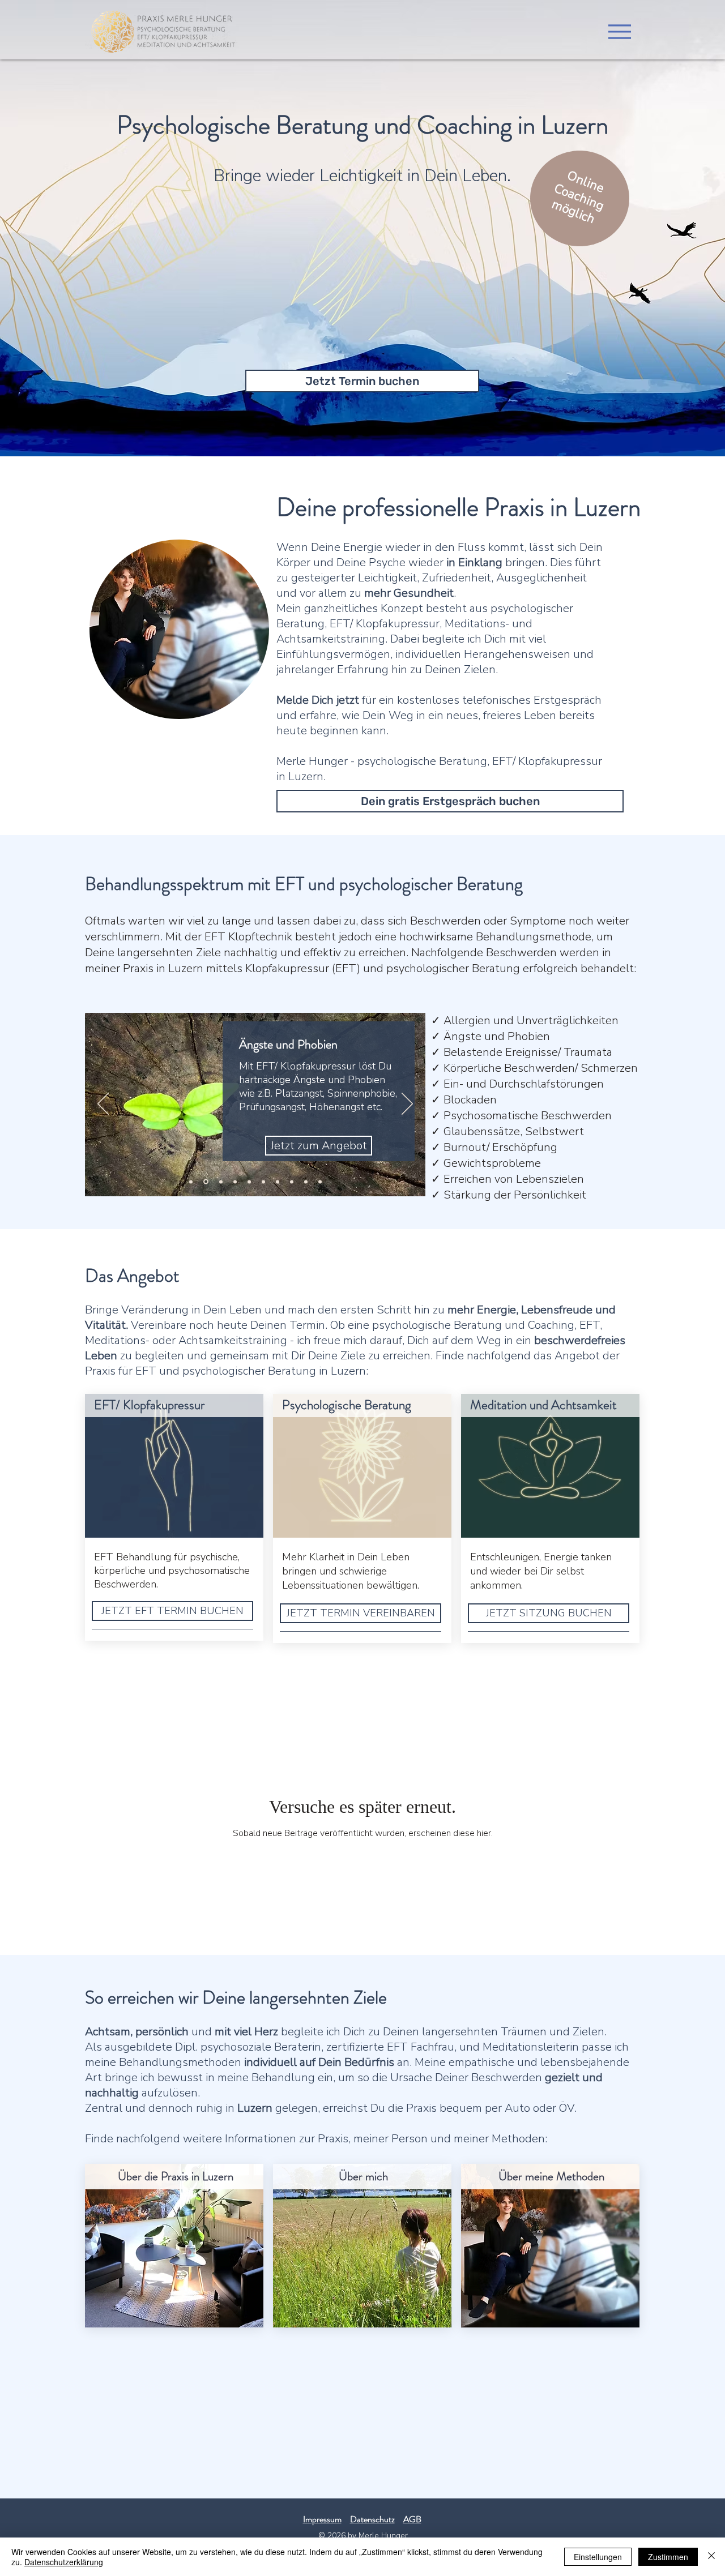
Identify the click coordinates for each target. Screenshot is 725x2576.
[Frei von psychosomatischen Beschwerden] (278, 1182)
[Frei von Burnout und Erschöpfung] (306, 1182)
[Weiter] (407, 1105)
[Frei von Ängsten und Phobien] (205, 1182)
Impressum (322, 2519)
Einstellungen (598, 2557)
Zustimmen (668, 2557)
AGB (412, 2519)
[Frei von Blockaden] (263, 1182)
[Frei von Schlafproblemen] (249, 1182)
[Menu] (619, 31)
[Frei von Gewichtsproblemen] (320, 1182)
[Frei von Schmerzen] (235, 1182)
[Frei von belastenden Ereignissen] (220, 1182)
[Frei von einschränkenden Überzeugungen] (292, 1182)
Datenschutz (372, 2519)
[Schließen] (711, 2557)
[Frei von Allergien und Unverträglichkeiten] (191, 1182)
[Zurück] (103, 1105)
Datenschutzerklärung (64, 2562)
